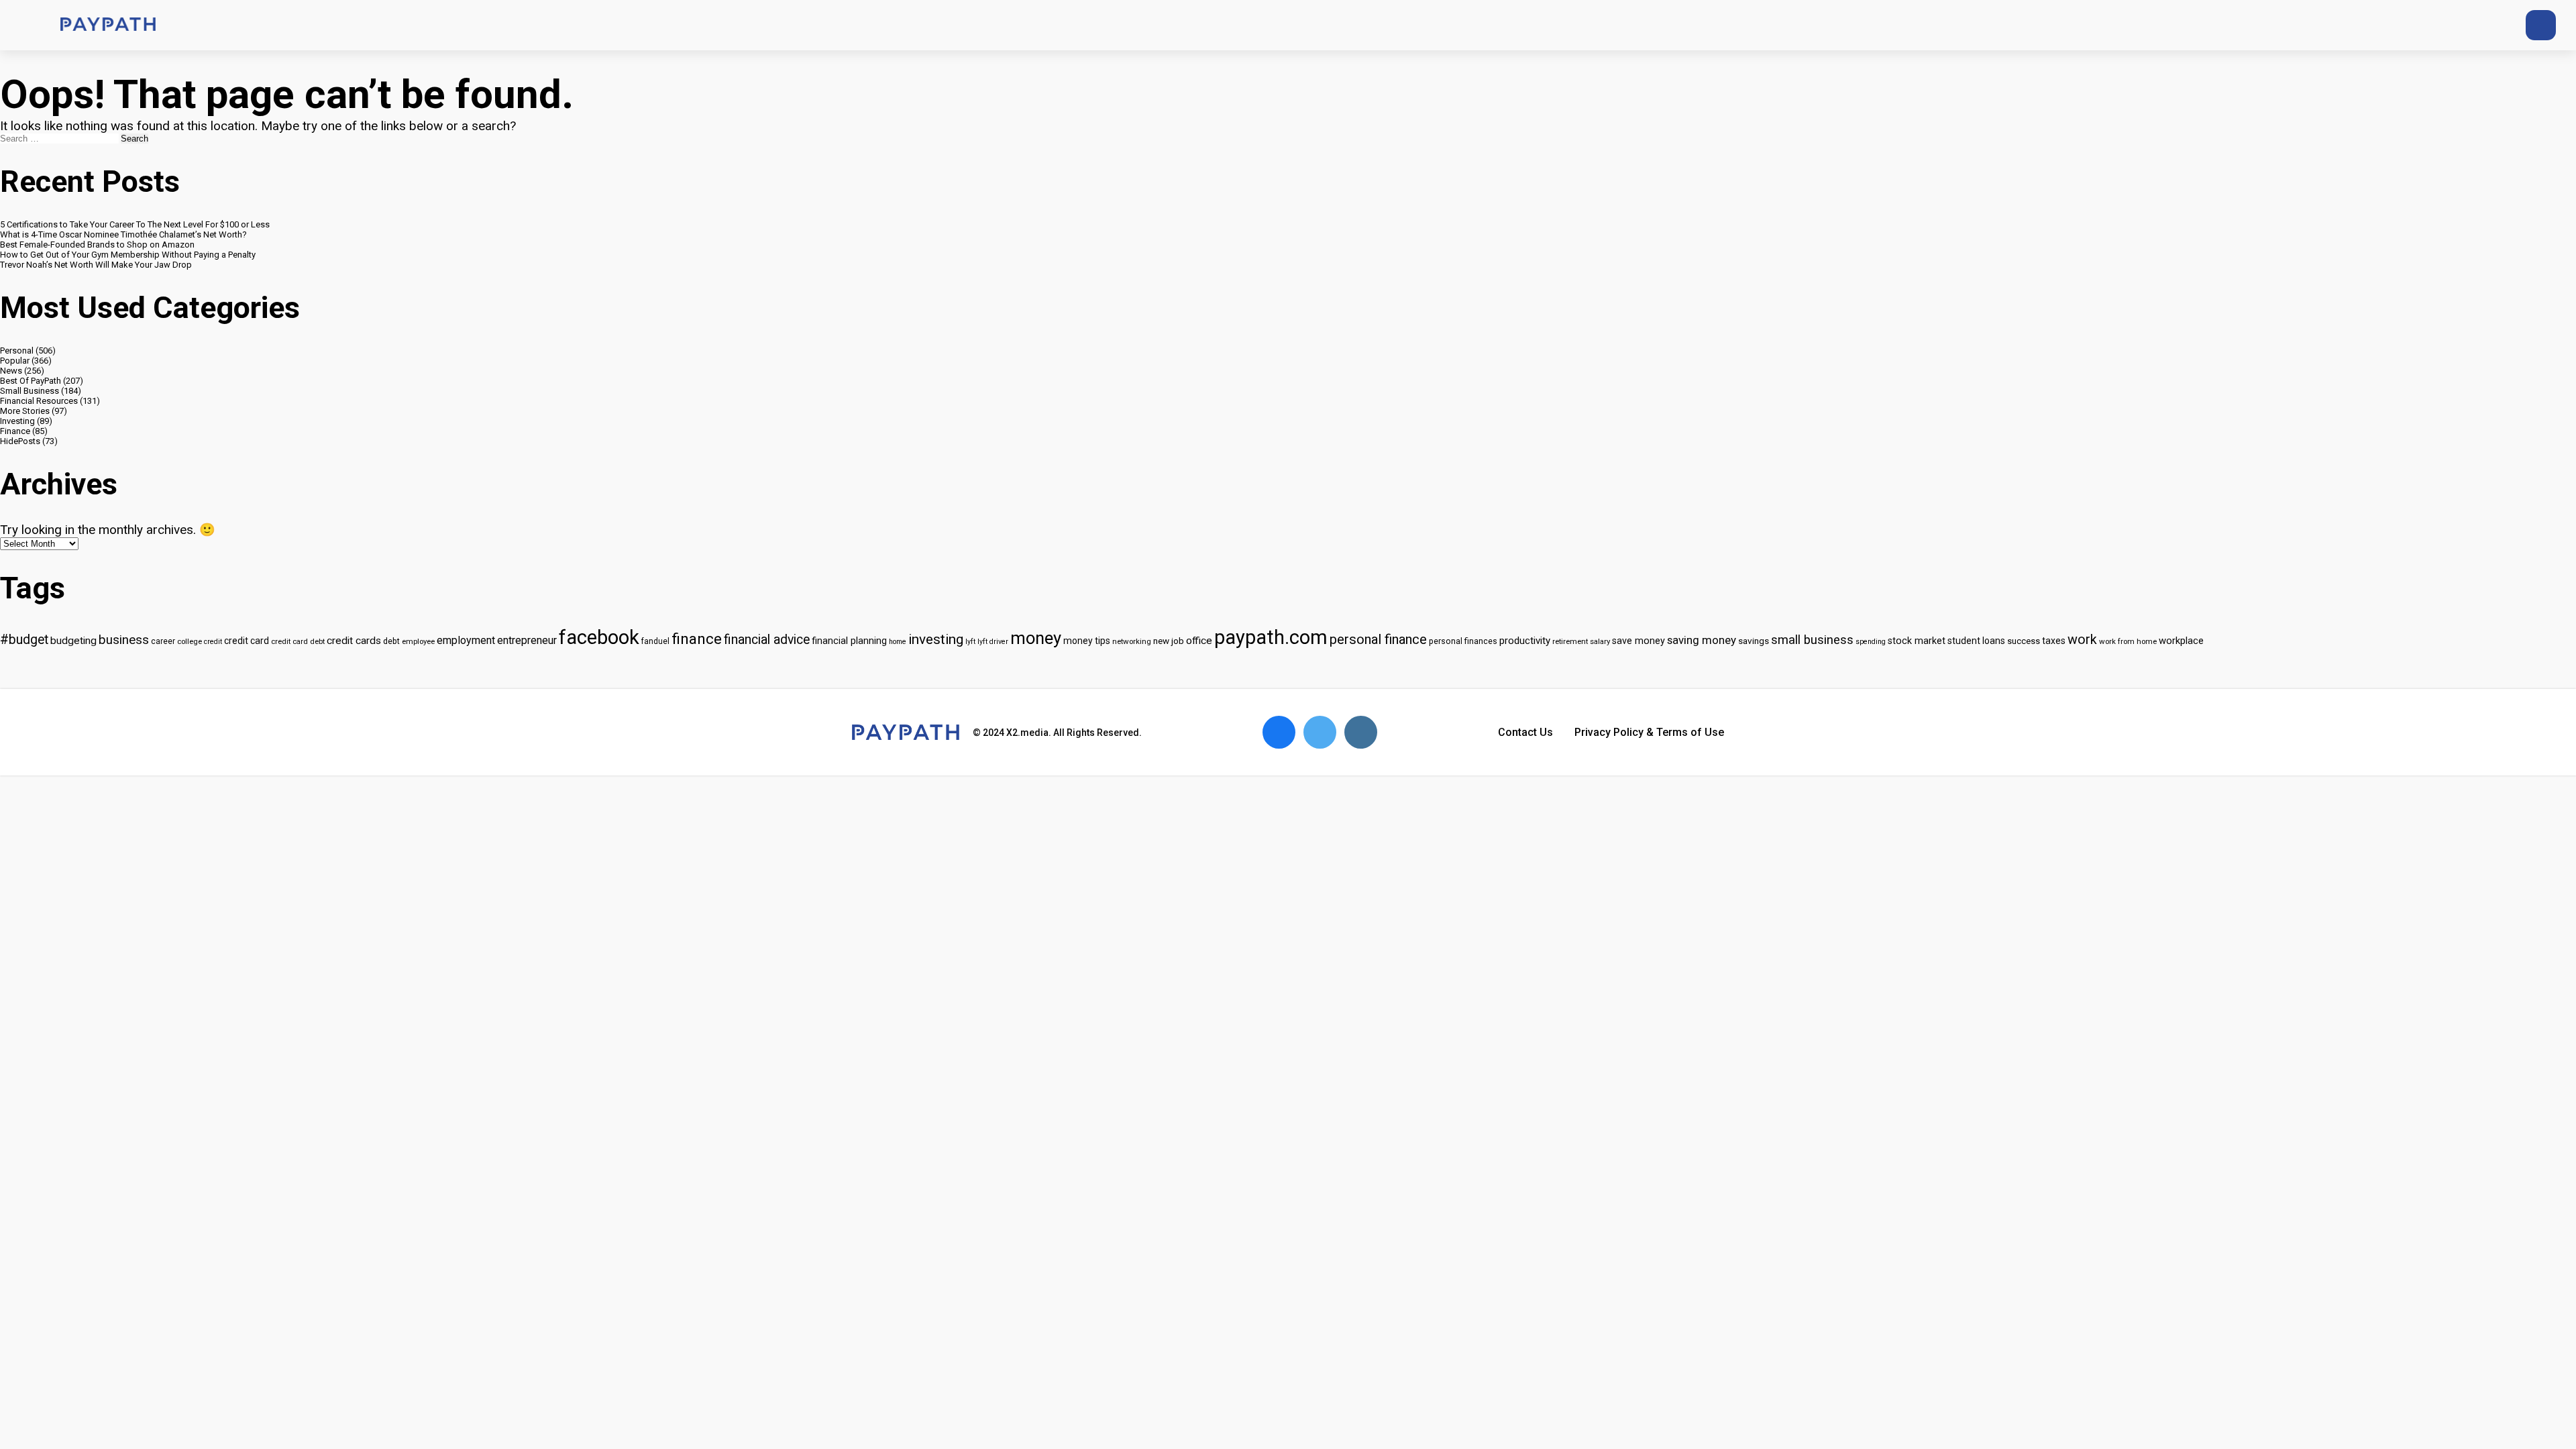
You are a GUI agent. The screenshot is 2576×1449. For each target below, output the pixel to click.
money (1036, 638)
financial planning (849, 641)
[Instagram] (2490, 25)
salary (1600, 641)
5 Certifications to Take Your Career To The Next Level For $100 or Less (135, 224)
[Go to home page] (108, 25)
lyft (970, 642)
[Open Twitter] (1320, 732)
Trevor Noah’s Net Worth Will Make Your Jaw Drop (96, 265)
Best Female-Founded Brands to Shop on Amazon (97, 245)
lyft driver (993, 642)
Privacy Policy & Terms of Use (1649, 732)
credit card (247, 641)
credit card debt (298, 641)
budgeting (73, 641)
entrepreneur (527, 640)
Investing (17, 421)
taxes (2054, 641)
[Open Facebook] (1279, 732)
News (11, 371)
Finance (15, 431)
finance (697, 639)
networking (1132, 641)
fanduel (655, 641)
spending (1871, 642)
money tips (1087, 641)
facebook (599, 637)
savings (1754, 641)
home (898, 642)
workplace (2181, 641)
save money (1639, 641)
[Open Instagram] (1361, 732)
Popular (15, 361)
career (163, 641)
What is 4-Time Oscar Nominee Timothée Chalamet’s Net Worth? (123, 234)
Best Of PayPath (31, 381)
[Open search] (2541, 25)
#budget (24, 640)
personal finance (1378, 639)
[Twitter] (2441, 25)
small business (1812, 640)
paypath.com (1271, 637)
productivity (1525, 641)
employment (466, 640)
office (1199, 641)
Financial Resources (39, 401)
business (124, 640)
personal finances (1463, 641)
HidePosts (20, 441)
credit (213, 642)
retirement (1570, 641)
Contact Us (1525, 732)
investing (936, 639)
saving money (1702, 640)
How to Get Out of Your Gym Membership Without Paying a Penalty (128, 255)
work (2082, 640)
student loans (1976, 641)
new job (1169, 641)
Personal (17, 351)
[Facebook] (2466, 25)
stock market (1917, 641)
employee (418, 641)
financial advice (767, 640)
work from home (2128, 641)
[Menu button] (27, 25)
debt (391, 641)
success (2024, 641)
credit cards (354, 641)
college (190, 641)
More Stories (25, 411)
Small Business (30, 391)
